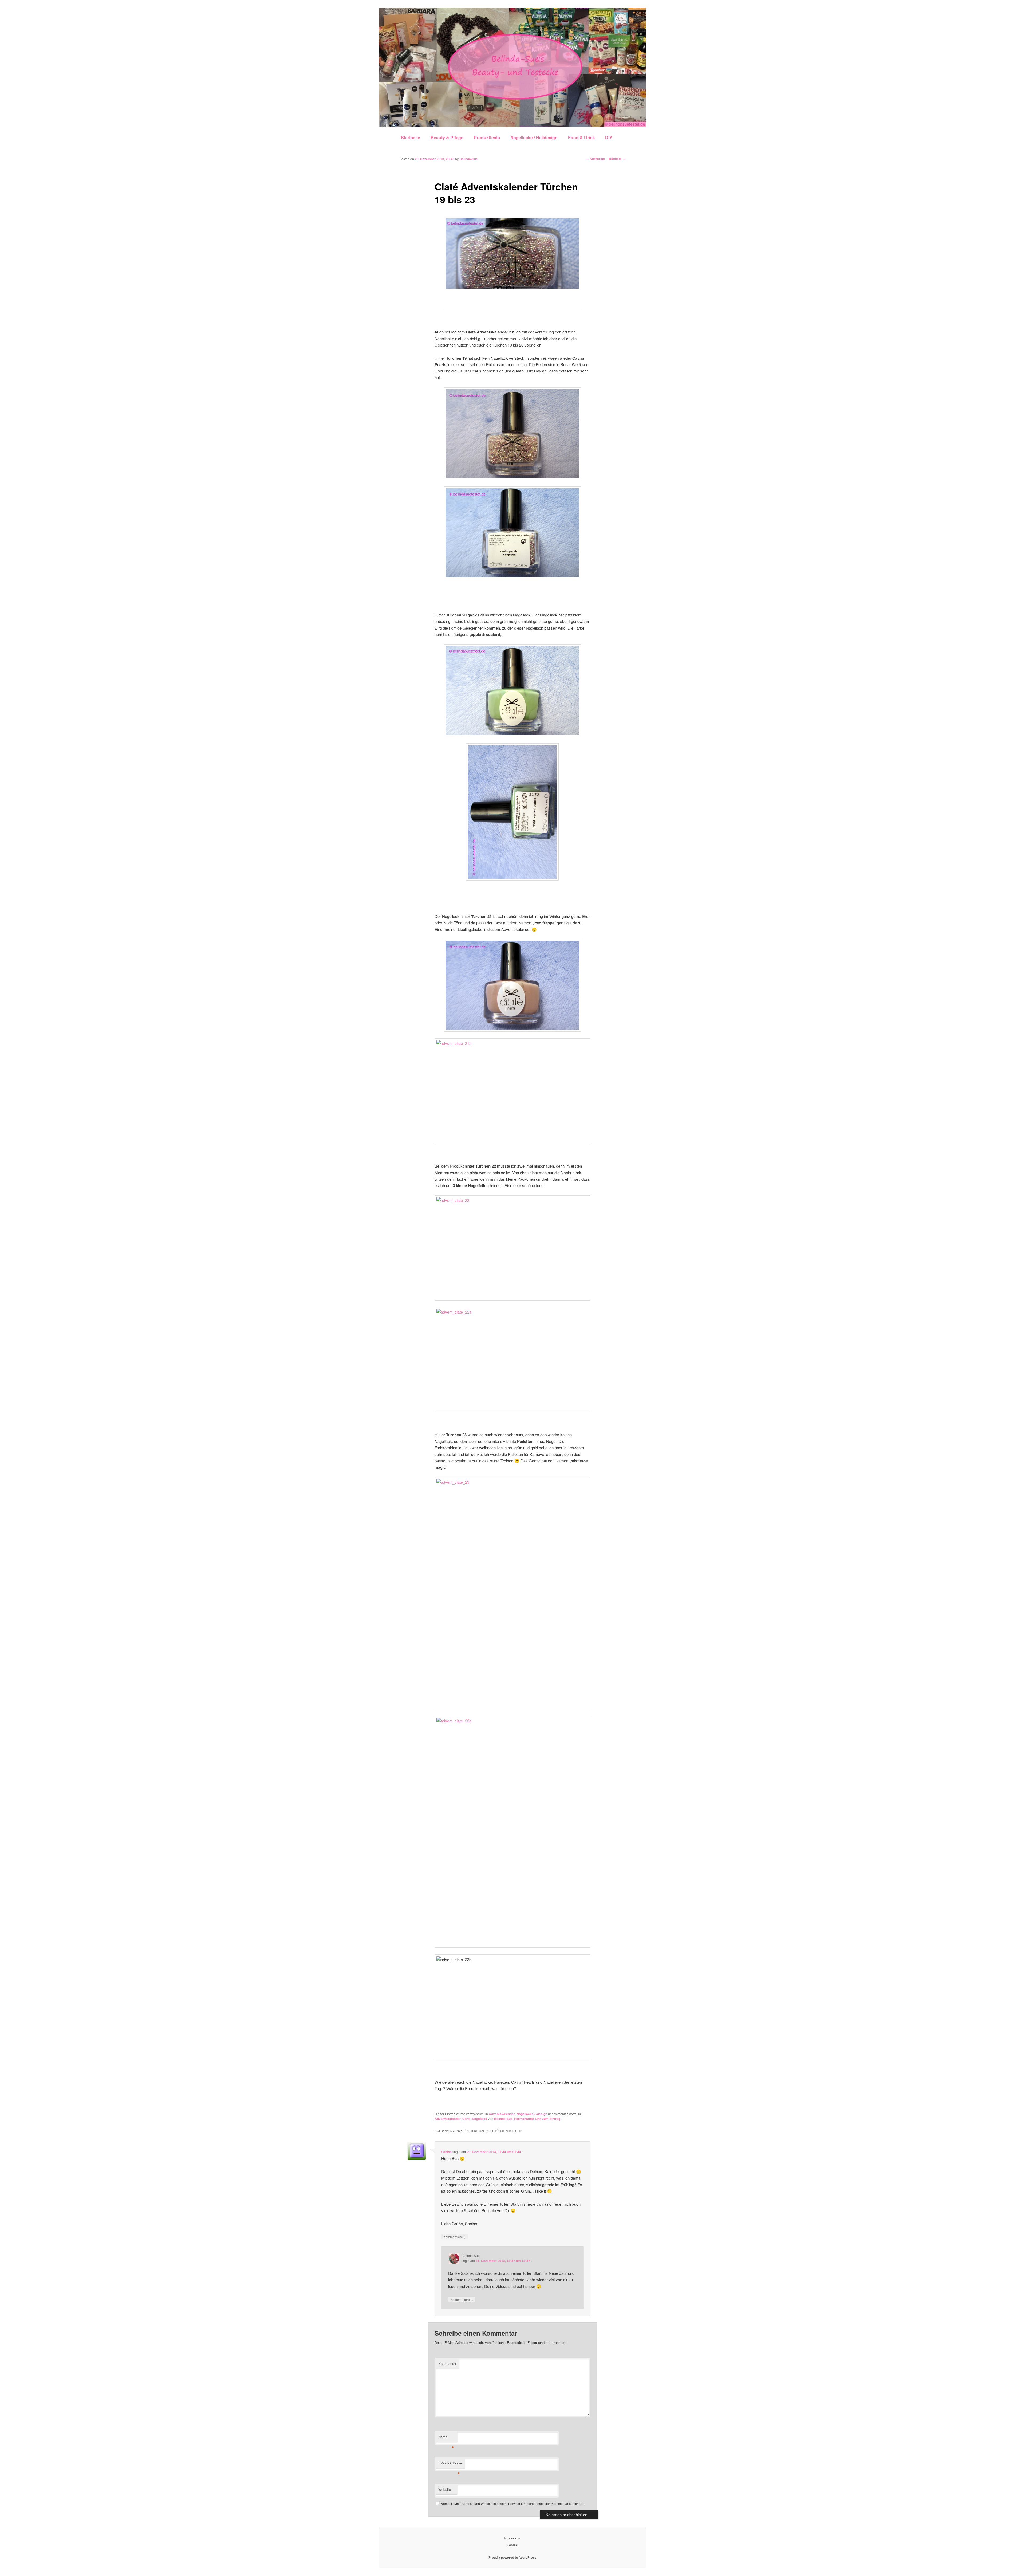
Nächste (617, 159)
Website (445, 2489)
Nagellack (480, 2119)
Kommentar (447, 2364)
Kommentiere (455, 2237)
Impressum (513, 2538)
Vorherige (596, 159)
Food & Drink (582, 137)
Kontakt (513, 2545)
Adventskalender (502, 2114)
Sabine (446, 2152)
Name (446, 2438)
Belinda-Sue (469, 159)
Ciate (466, 2119)
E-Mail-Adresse (450, 2464)
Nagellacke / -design (532, 2114)
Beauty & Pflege (447, 137)
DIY (609, 137)
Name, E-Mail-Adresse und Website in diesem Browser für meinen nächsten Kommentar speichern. (512, 2504)
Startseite (411, 137)
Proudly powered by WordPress (512, 2557)
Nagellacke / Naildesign (534, 137)
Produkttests (487, 137)
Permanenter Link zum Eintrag (537, 2119)
